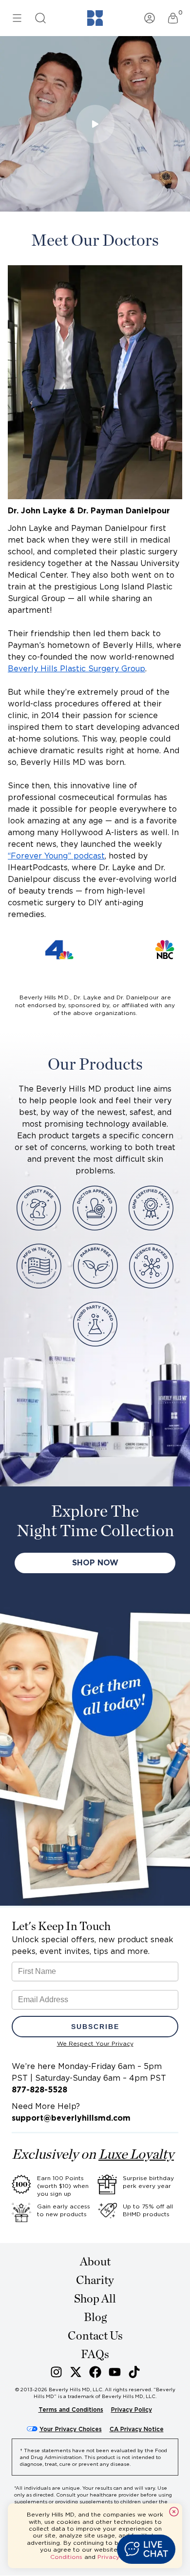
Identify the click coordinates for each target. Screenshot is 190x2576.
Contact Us (95, 2336)
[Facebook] (95, 2372)
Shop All (95, 2299)
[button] (146, 2549)
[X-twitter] (76, 2372)
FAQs (95, 2355)
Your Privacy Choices (71, 2429)
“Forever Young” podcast (56, 856)
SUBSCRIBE (95, 2027)
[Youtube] (115, 2372)
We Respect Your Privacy (95, 2043)
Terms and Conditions (71, 2410)
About (95, 2262)
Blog (95, 2318)
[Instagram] (56, 2372)
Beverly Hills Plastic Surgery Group (76, 669)
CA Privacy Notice (137, 2429)
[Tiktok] (134, 2372)
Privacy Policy (132, 2410)
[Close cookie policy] (174, 2512)
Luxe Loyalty (136, 2155)
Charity (95, 2281)
